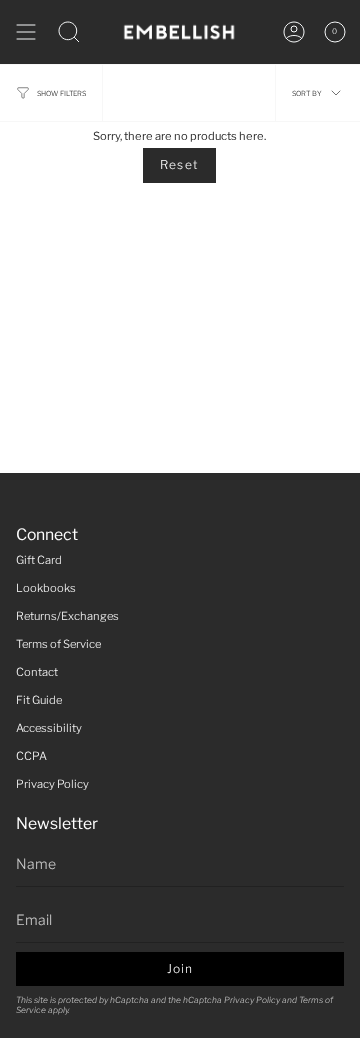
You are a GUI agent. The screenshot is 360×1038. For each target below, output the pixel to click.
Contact (37, 672)
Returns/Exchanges (67, 616)
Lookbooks (46, 588)
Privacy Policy (52, 784)
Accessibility (49, 728)
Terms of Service (58, 644)
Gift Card (39, 560)
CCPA (31, 756)
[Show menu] (26, 32)
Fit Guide (39, 700)
